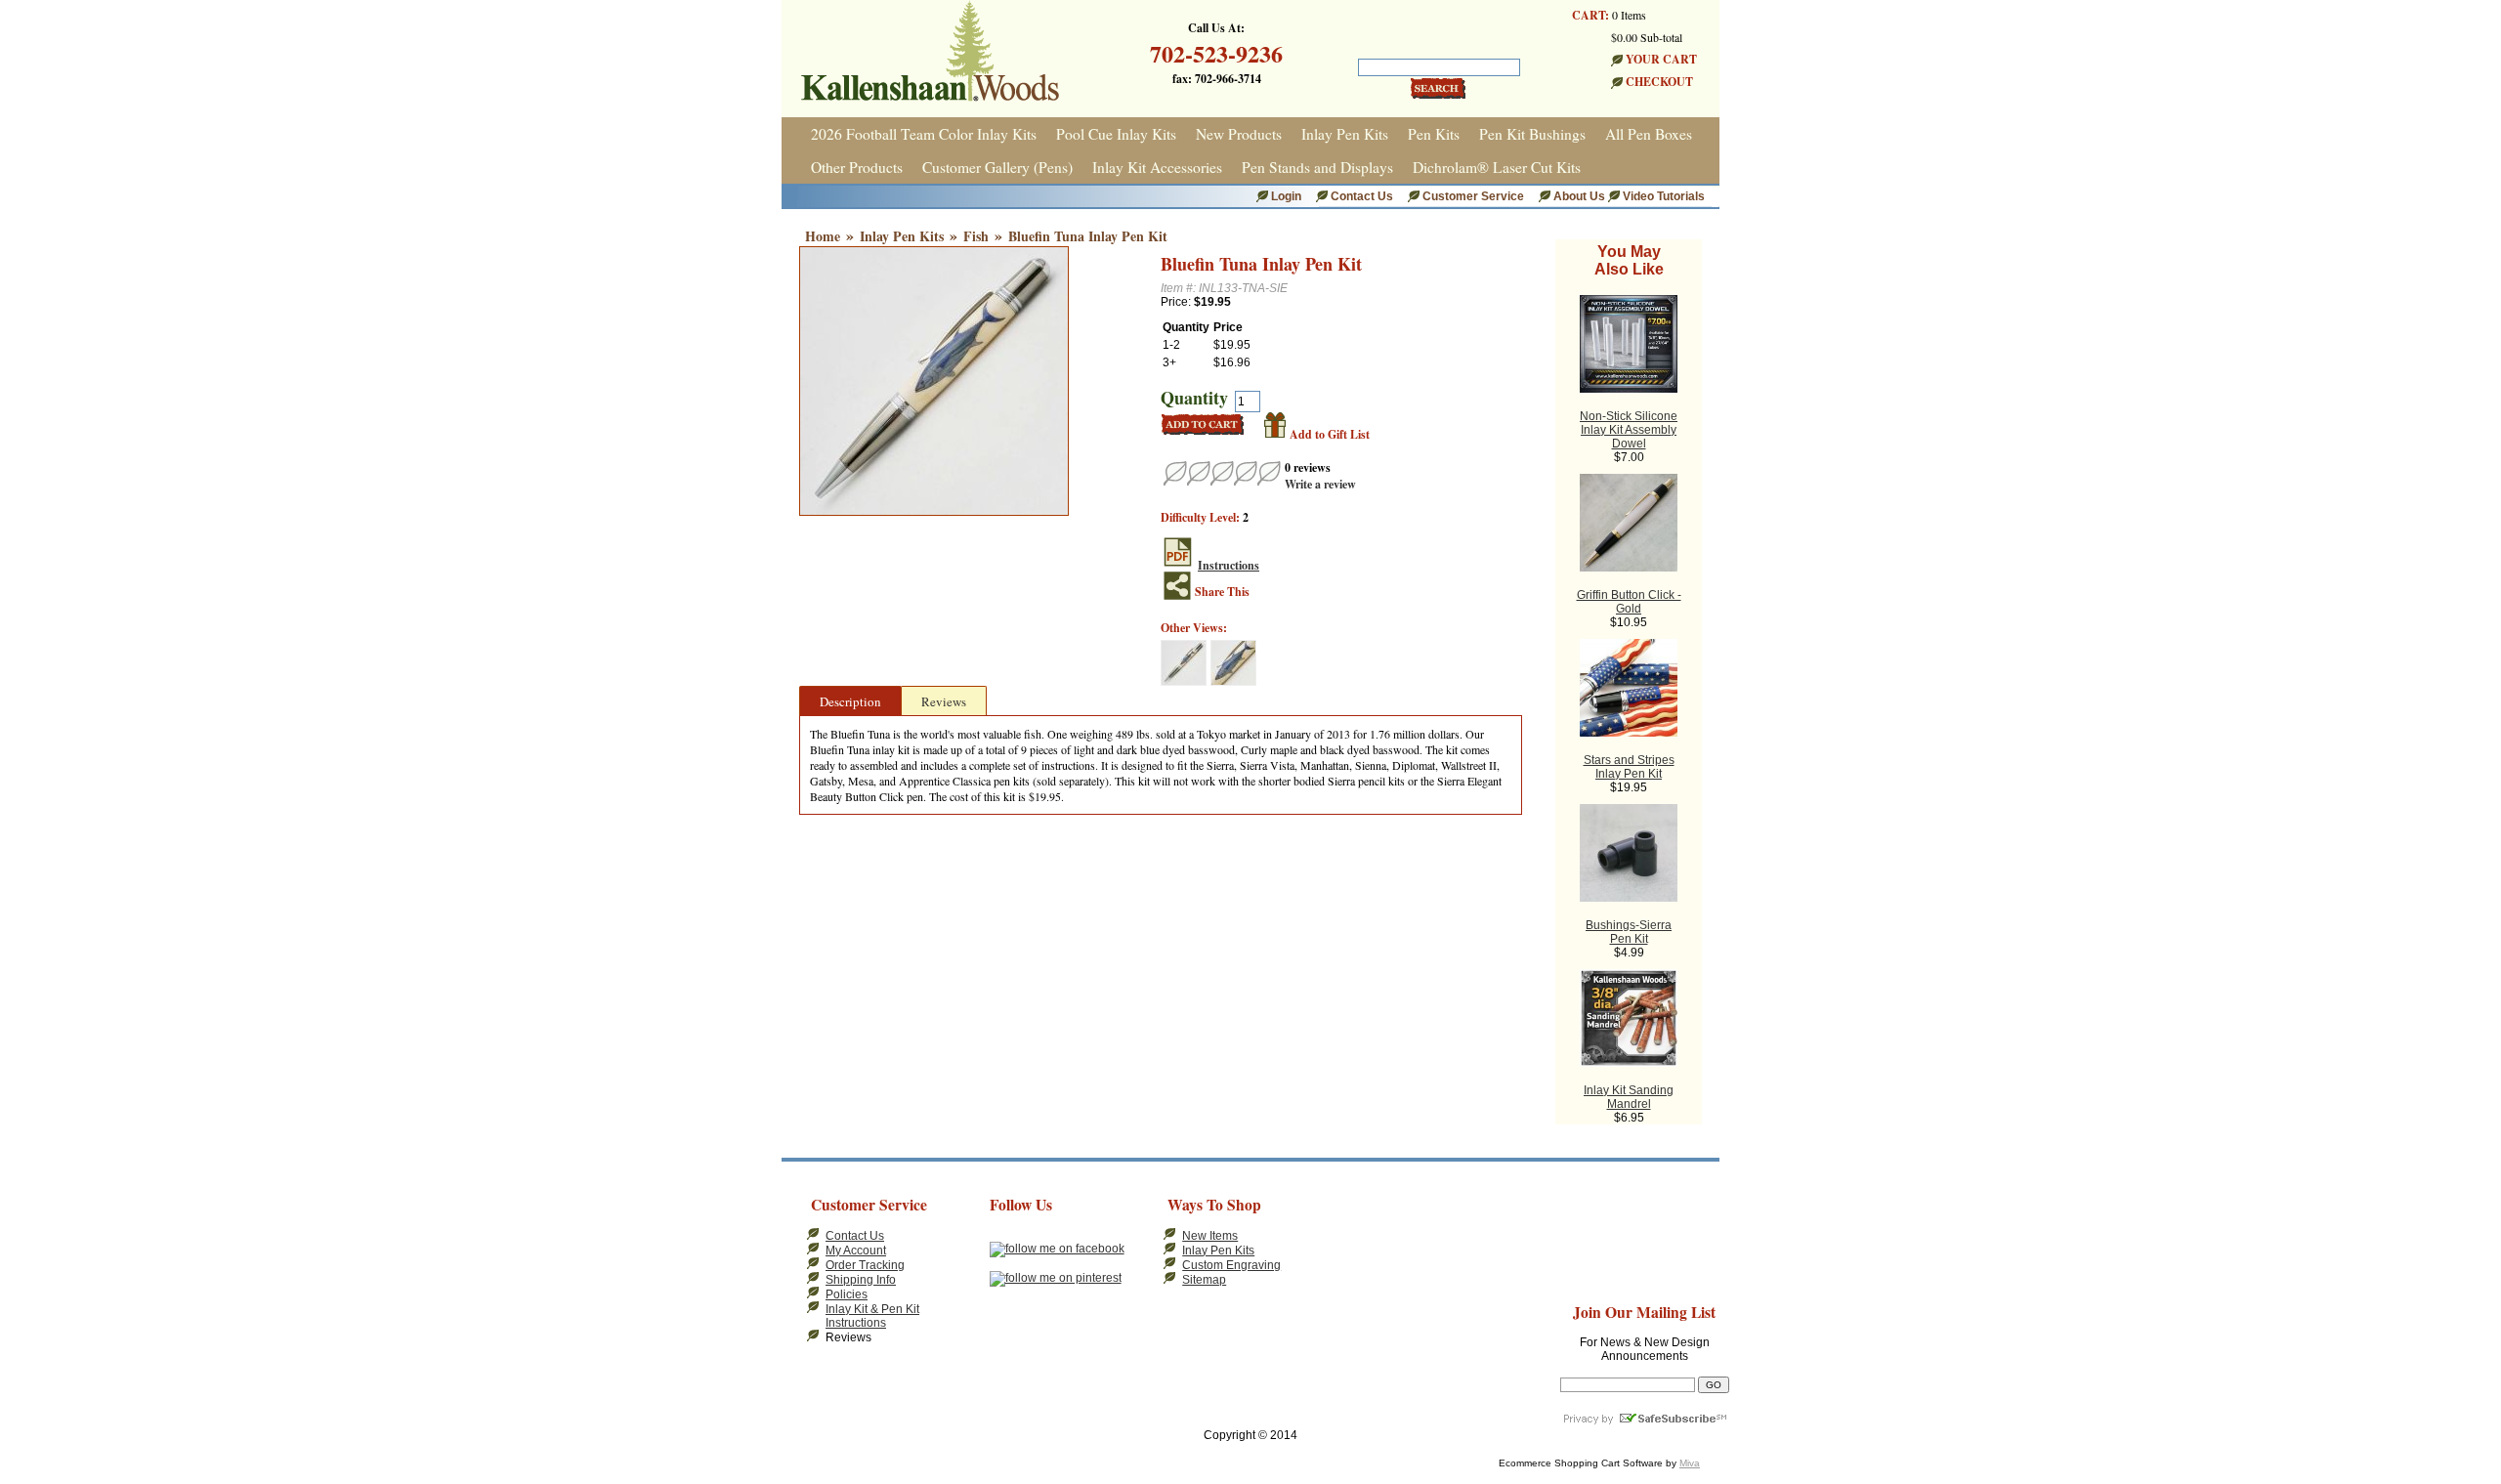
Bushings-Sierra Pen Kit (1629, 932)
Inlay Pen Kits (1345, 134)
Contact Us (1362, 196)
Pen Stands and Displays (1317, 167)
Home (823, 236)
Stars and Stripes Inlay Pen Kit (1629, 767)
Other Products (857, 167)
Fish (976, 236)
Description (850, 701)
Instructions (1229, 565)
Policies (847, 1294)
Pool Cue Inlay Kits (1116, 134)
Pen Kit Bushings (1532, 134)
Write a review (1320, 484)
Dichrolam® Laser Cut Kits (1497, 167)
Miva (1690, 1463)
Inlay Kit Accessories (1157, 167)
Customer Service (1473, 196)
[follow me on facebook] (1057, 1249)
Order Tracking (865, 1265)
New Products (1239, 134)
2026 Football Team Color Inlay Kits (924, 134)
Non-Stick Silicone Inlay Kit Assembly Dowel (1629, 430)
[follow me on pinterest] (1056, 1278)
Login (1286, 196)
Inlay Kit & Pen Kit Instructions (872, 1316)
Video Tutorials (1664, 196)
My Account (856, 1251)
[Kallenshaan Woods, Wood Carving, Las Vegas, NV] (1366, 1235)
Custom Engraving (1231, 1265)
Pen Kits (1434, 134)
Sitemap (1204, 1280)
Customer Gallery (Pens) (997, 167)
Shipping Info (861, 1280)
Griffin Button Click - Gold (1629, 602)
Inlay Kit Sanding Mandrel (1629, 1097)
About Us (1581, 196)
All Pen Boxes (1649, 134)
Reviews (944, 701)
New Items (1210, 1236)
